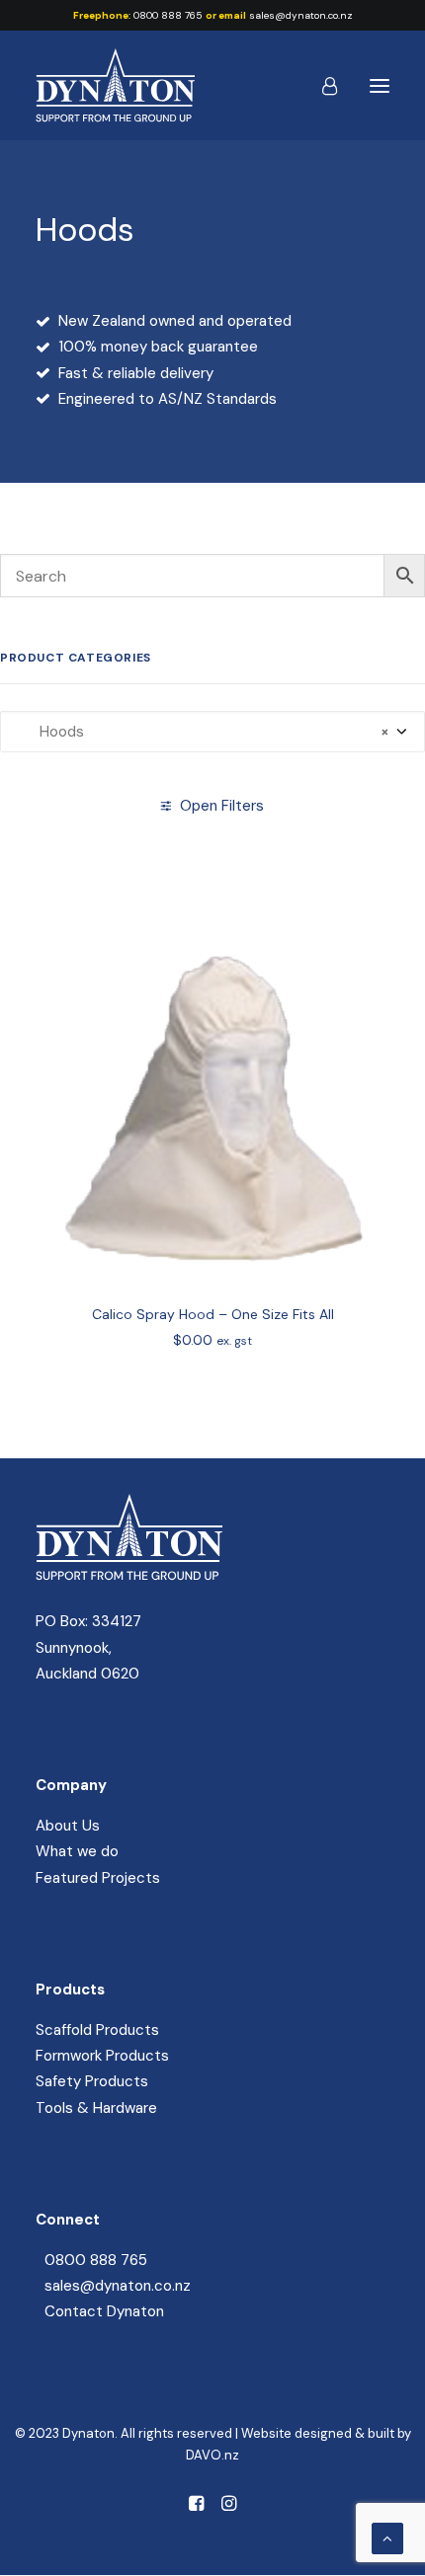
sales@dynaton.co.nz (301, 15)
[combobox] (212, 732)
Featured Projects (98, 1878)
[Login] (321, 86)
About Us (68, 1826)
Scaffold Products (97, 2030)
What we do (77, 1851)
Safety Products (92, 2081)
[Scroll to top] (387, 2537)
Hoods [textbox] (203, 732)
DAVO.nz (212, 2455)
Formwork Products (102, 2056)
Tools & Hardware (96, 2108)
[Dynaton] (115, 85)
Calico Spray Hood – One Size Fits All (213, 1314)
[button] (380, 85)
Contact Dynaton (104, 2311)
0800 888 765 (168, 15)
